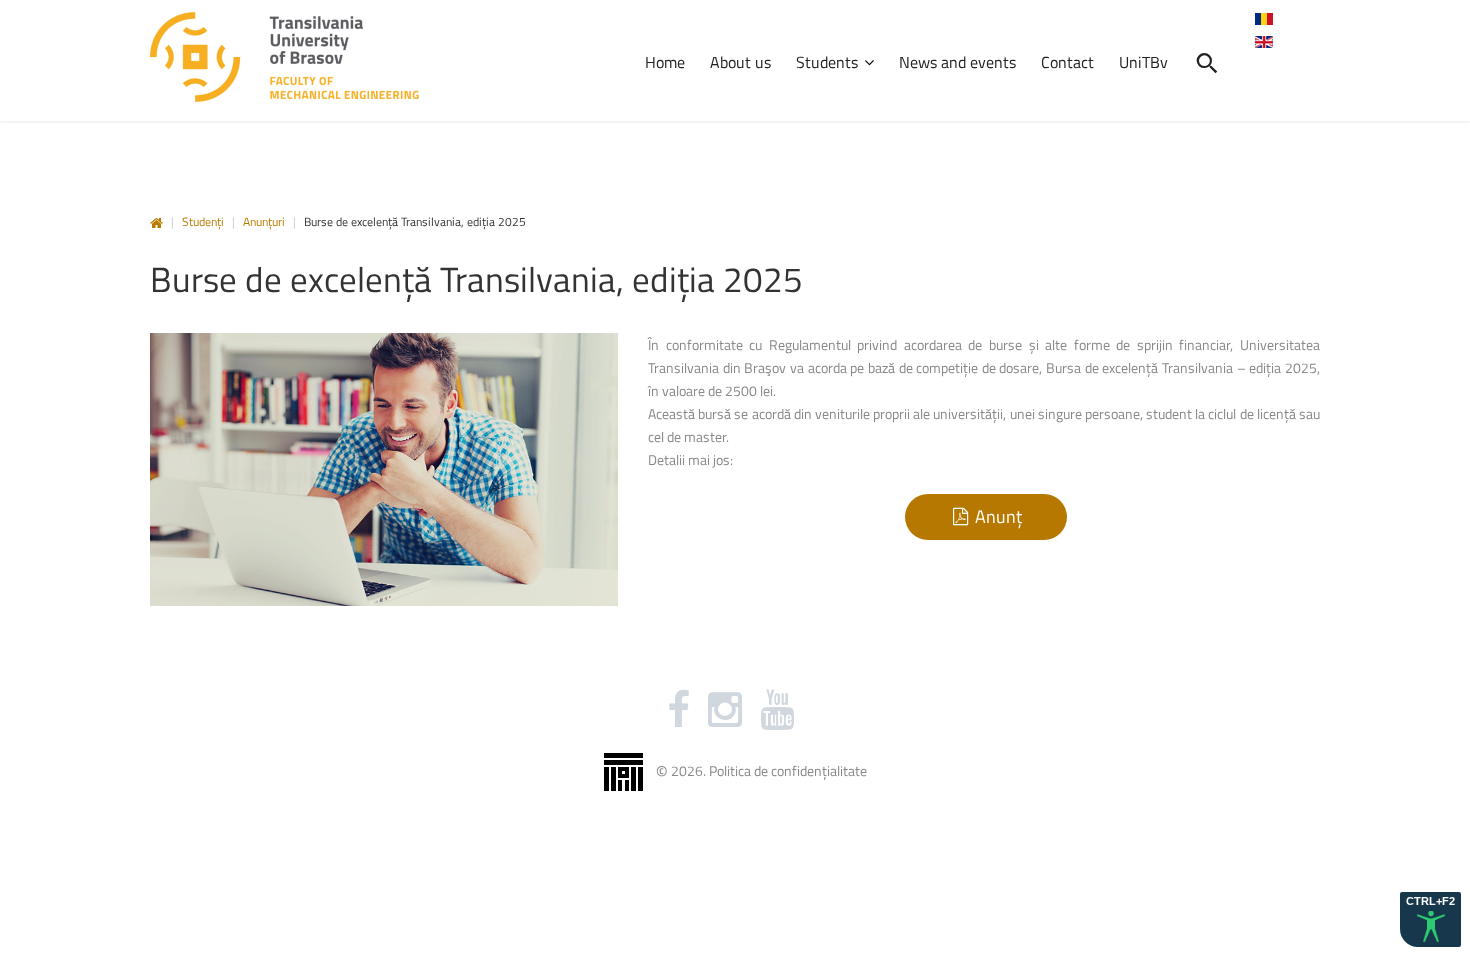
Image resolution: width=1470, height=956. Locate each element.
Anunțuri (264, 221)
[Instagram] (725, 710)
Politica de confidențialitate (788, 770)
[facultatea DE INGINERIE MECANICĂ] (284, 57)
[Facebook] (678, 710)
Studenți (203, 221)
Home (156, 223)
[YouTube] (777, 710)
